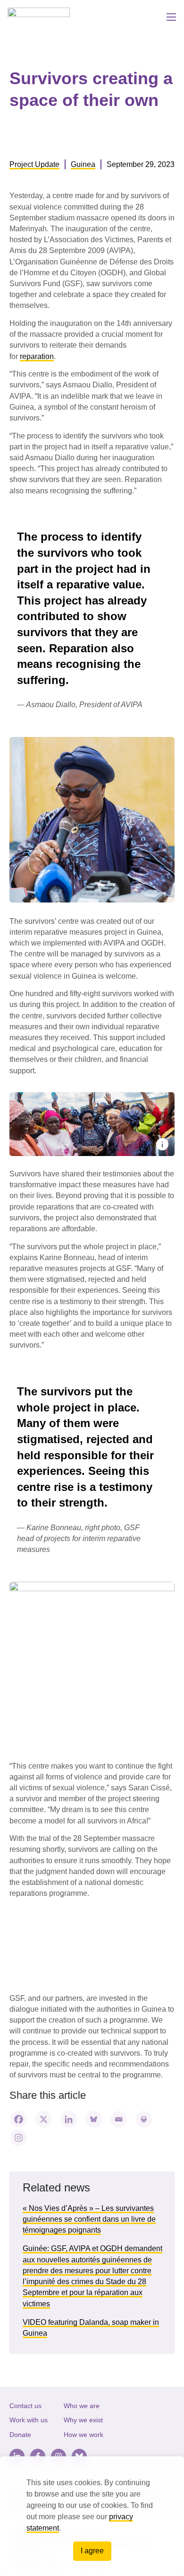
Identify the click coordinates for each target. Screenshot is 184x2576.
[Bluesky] (94, 2119)
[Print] (144, 2119)
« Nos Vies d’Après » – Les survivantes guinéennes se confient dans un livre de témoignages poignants (89, 2219)
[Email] (119, 2119)
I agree (92, 2551)
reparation (37, 356)
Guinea (83, 164)
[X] (44, 2119)
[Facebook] (19, 2119)
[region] (92, 2516)
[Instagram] (19, 2138)
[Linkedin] (69, 2119)
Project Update (34, 164)
